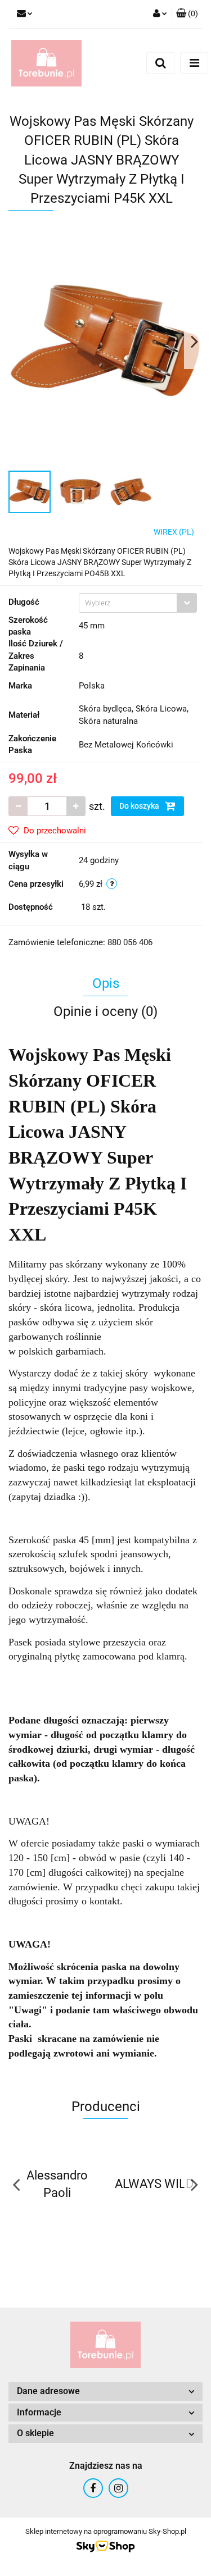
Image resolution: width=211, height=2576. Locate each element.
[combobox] (138, 603)
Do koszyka (140, 806)
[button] (187, 14)
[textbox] (128, 603)
